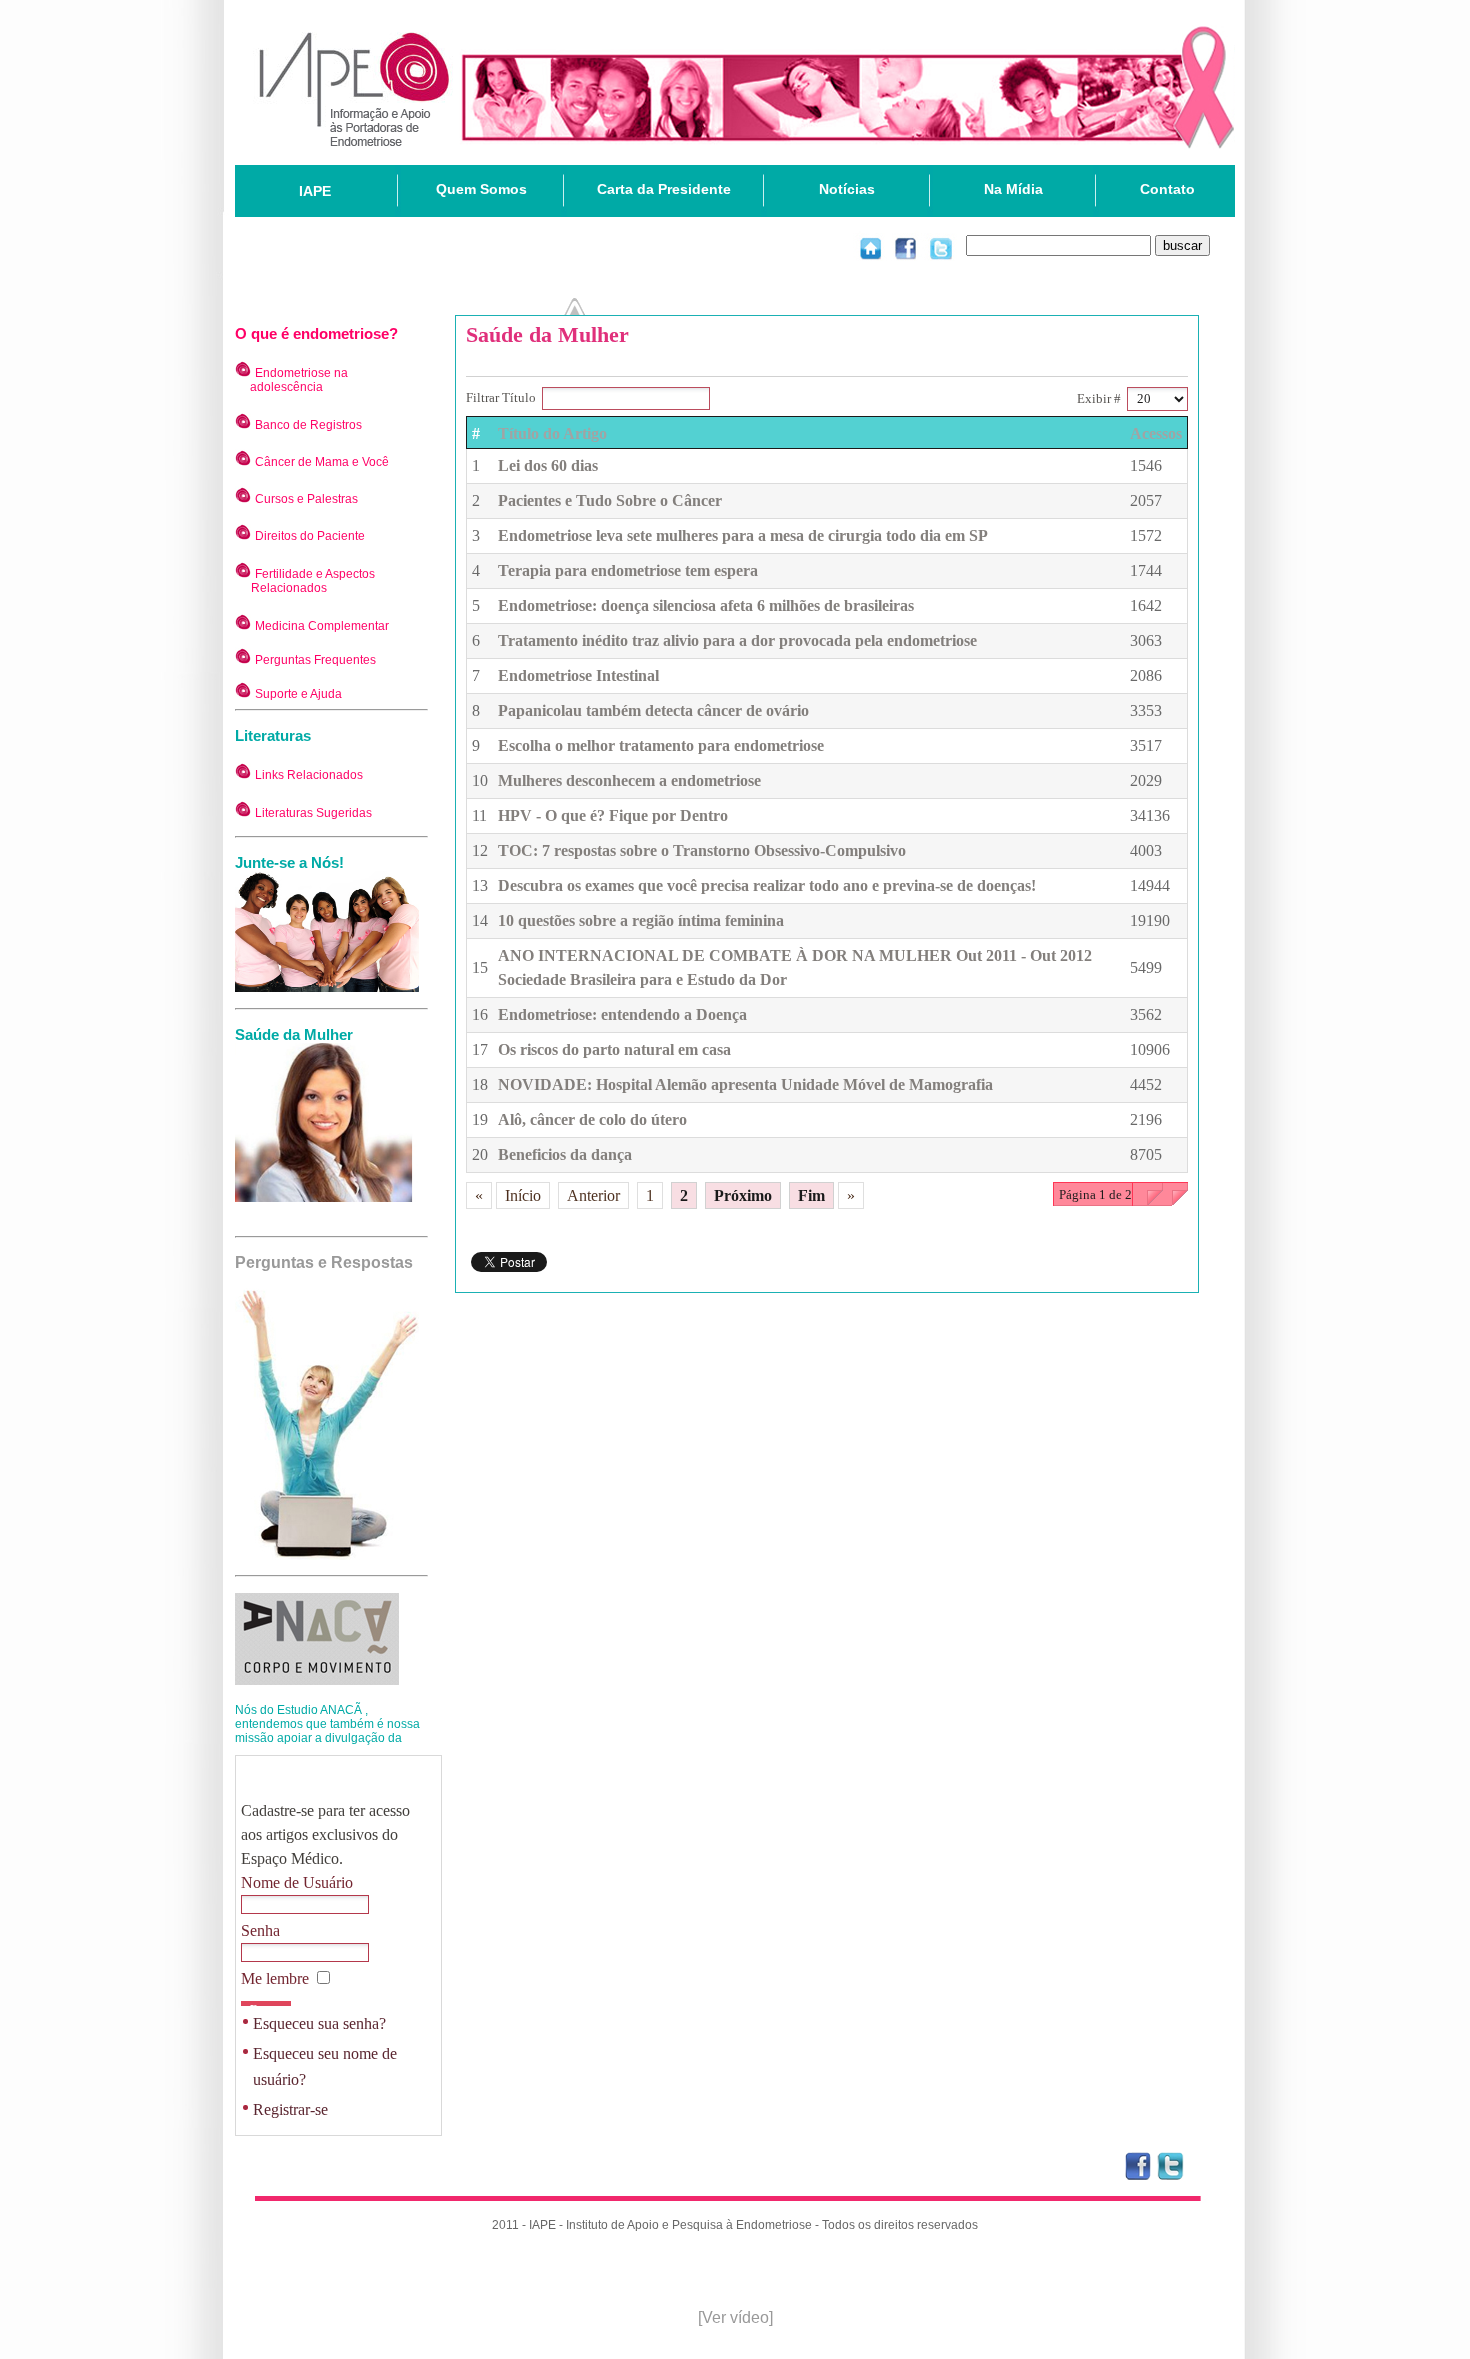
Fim (811, 1195)
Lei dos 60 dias (548, 465)
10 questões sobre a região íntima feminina (641, 920)
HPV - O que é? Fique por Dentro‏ (613, 815)
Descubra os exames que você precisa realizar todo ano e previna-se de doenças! (767, 885)
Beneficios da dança (565, 1154)
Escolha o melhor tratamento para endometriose (661, 745)
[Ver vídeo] (735, 2317)
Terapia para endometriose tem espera (628, 570)
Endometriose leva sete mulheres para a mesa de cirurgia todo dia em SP (743, 535)
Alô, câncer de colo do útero (592, 1119)
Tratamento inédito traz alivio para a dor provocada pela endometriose (737, 640)
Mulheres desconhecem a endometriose (629, 780)
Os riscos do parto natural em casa (614, 1049)
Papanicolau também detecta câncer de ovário (653, 710)
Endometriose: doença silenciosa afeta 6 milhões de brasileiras (706, 605)
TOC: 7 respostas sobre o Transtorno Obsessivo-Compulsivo (702, 850)
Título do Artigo (552, 433)
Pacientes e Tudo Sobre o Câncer (610, 500)
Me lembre (277, 1978)
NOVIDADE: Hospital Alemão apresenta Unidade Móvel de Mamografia (745, 1084)
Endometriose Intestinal (578, 675)
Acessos (1156, 433)
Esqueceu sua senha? (319, 2023)
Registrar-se (290, 2109)
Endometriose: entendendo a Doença (622, 1014)
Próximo (743, 1195)
